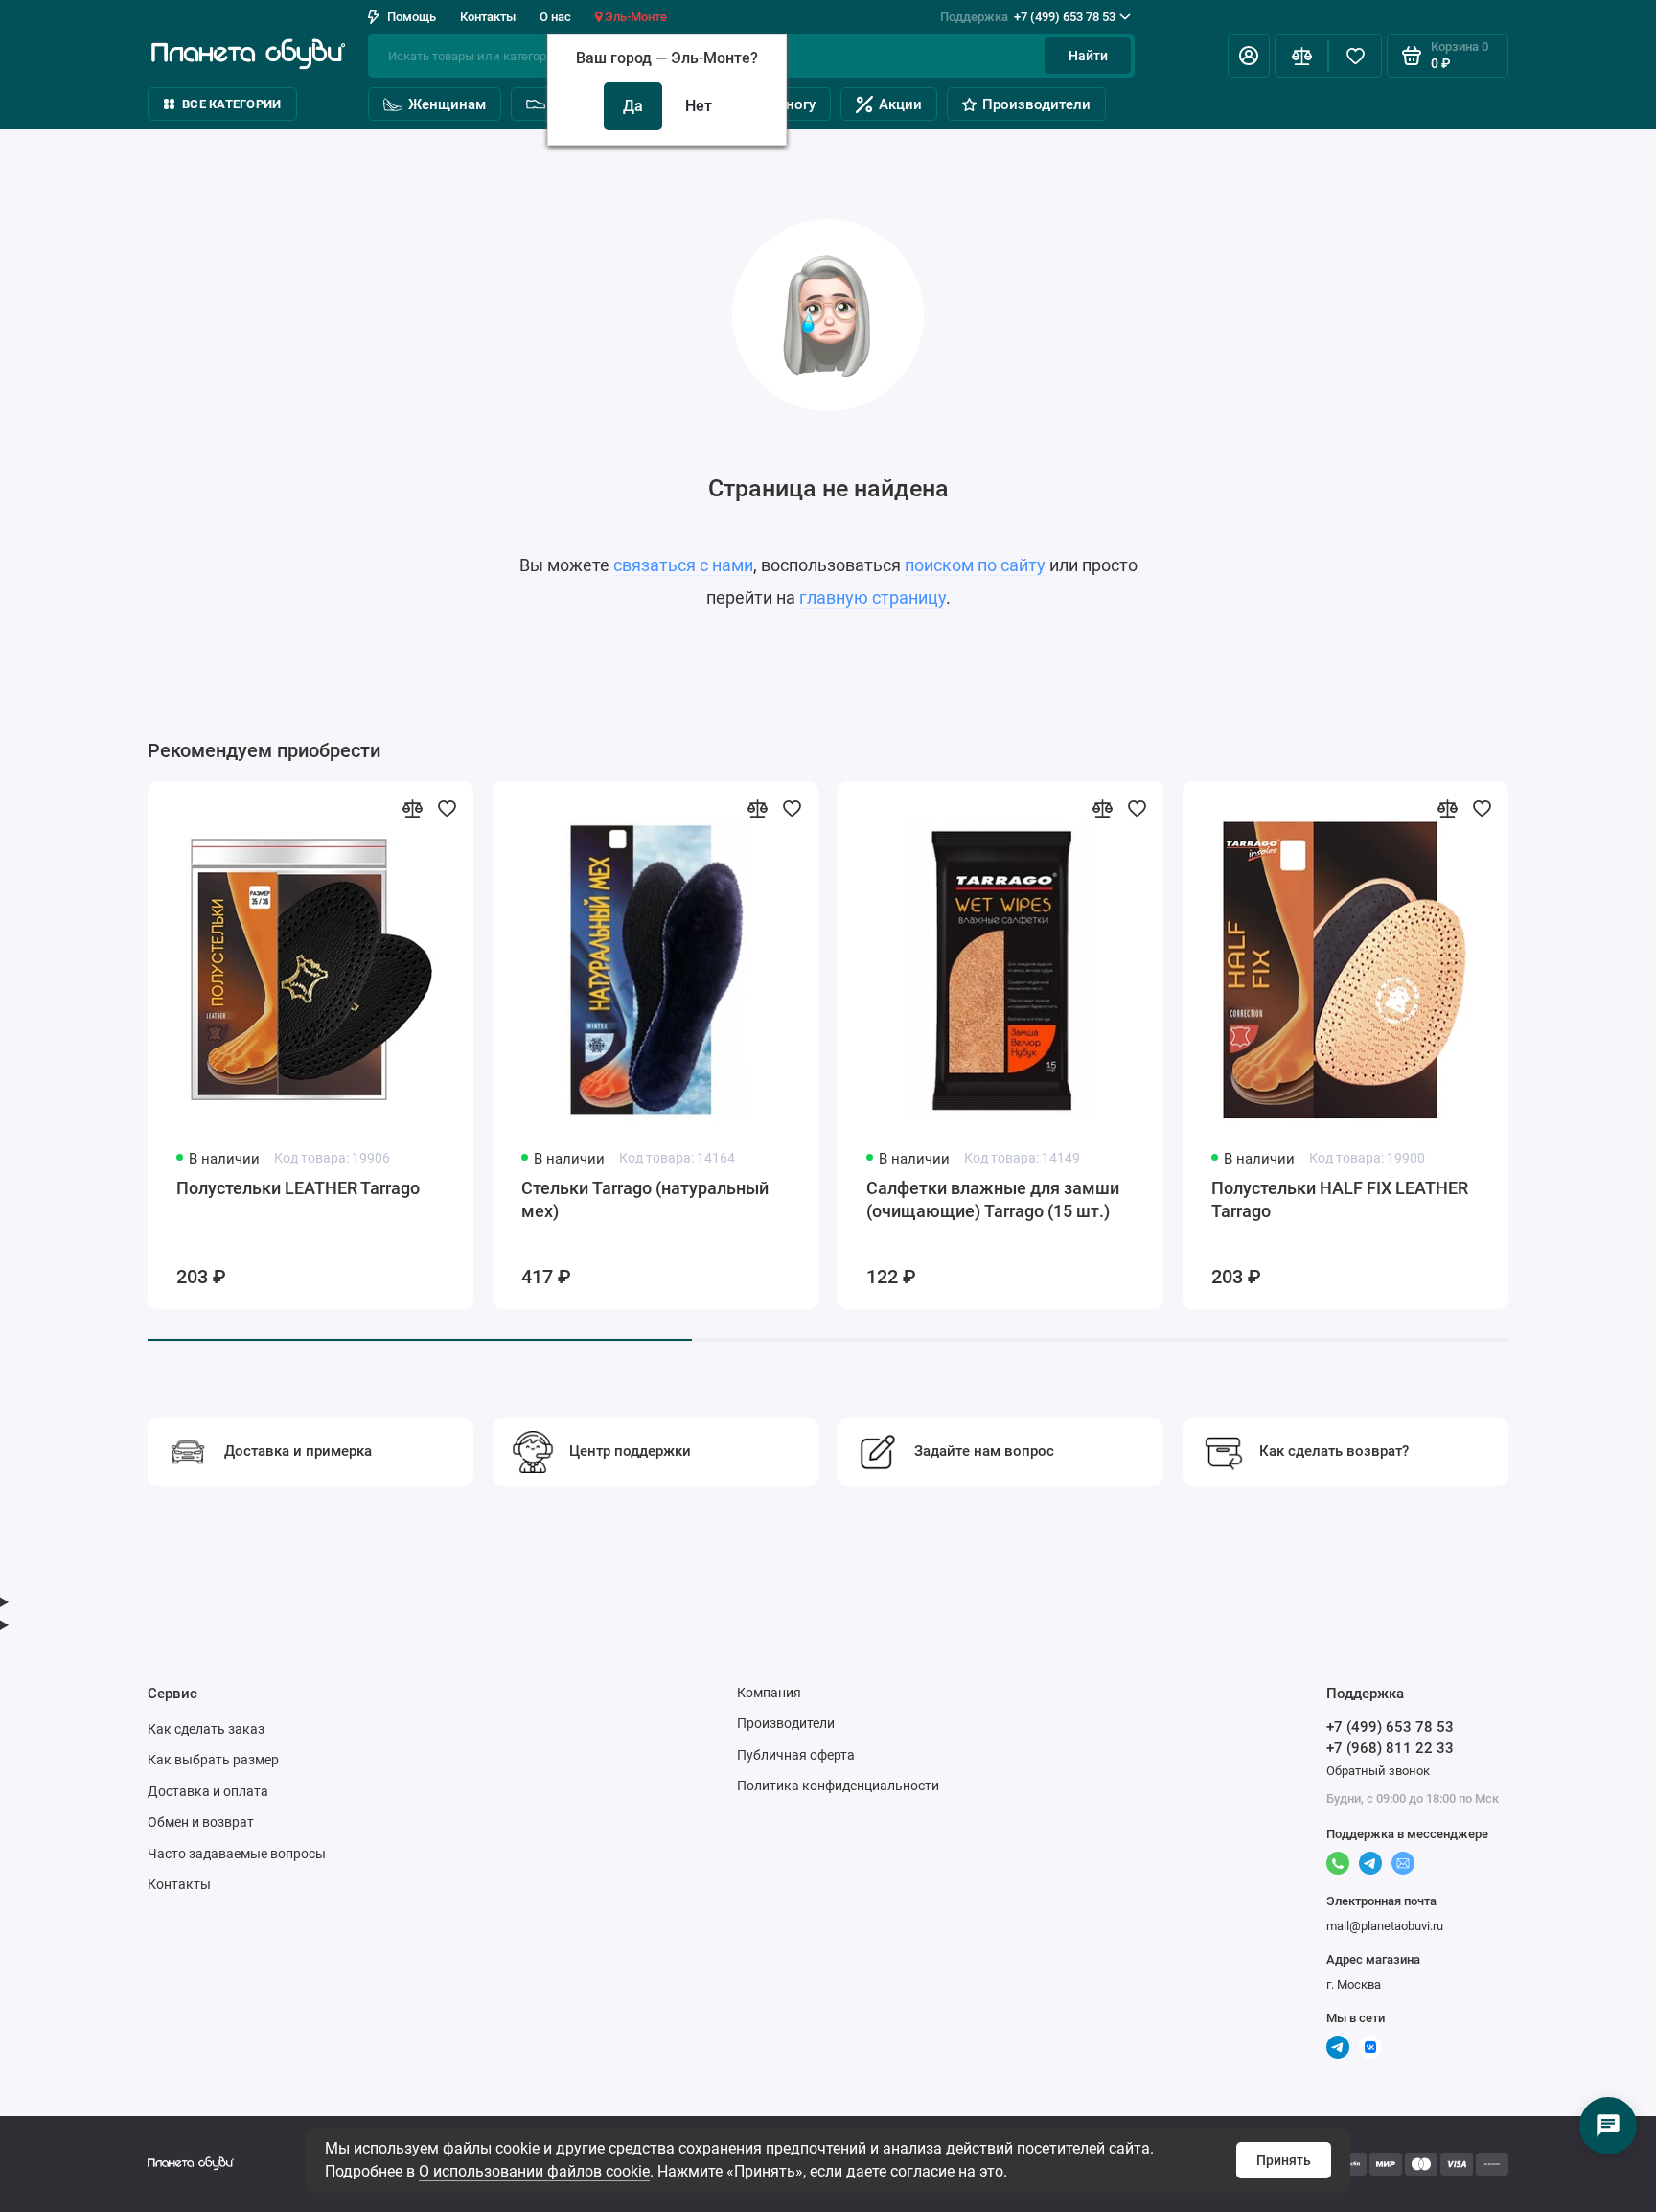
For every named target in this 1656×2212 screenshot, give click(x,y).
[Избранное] (1355, 56)
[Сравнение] (1301, 56)
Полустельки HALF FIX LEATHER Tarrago (1340, 1199)
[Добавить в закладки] (447, 808)
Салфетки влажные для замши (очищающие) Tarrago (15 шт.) (993, 1199)
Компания (769, 1693)
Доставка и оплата (208, 1791)
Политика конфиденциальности (838, 1786)
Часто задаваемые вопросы (237, 1854)
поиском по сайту (975, 565)
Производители (1036, 104)
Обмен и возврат (201, 1822)
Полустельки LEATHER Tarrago (298, 1188)
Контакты (488, 17)
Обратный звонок (1378, 1771)
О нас (555, 17)
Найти (1088, 56)
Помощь (412, 17)
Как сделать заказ (206, 1729)
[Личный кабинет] (1249, 56)
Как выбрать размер (213, 1760)
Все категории (231, 104)
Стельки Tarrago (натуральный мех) (645, 1199)
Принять (1284, 2160)
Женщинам (447, 104)
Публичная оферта (796, 1755)
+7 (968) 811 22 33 (1390, 1748)
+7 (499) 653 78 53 (1028, 17)
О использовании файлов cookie (534, 2171)
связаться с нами (683, 565)
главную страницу (873, 598)
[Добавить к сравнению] (412, 808)
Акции (900, 104)
